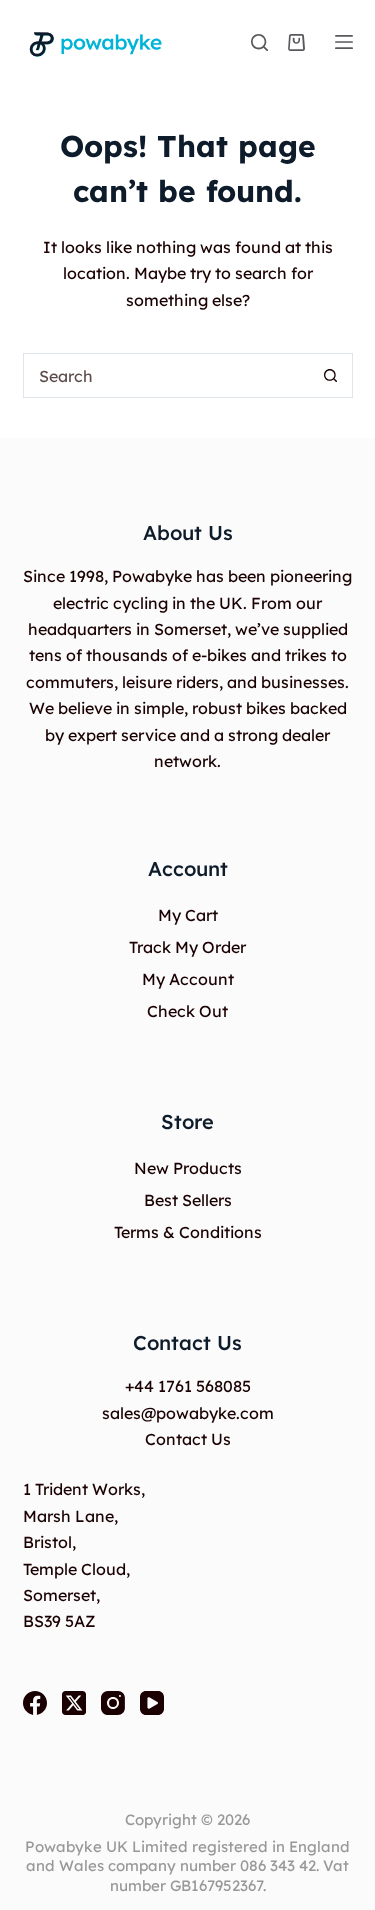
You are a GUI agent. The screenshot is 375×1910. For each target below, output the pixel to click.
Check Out (187, 1011)
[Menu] (344, 42)
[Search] (259, 42)
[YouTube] (152, 1703)
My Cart (188, 915)
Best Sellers (188, 1200)
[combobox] (166, 375)
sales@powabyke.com (188, 1413)
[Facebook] (35, 1703)
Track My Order (187, 947)
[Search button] (330, 375)
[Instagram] (113, 1703)
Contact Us (188, 1439)
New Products (188, 1168)
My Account (188, 979)
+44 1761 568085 (188, 1386)
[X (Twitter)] (74, 1703)
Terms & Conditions (188, 1232)
